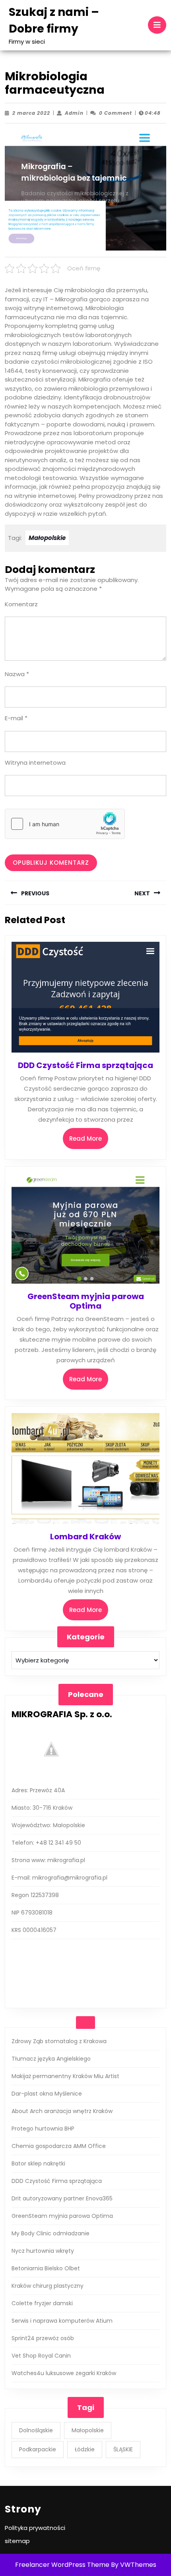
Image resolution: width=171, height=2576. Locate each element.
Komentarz (21, 604)
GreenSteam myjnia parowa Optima (86, 1301)
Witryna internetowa (35, 763)
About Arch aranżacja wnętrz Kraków (62, 2111)
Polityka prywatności (35, 2528)
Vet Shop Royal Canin (41, 2356)
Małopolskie (47, 538)
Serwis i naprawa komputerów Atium (62, 2321)
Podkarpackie (38, 2449)
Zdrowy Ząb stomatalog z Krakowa (59, 2041)
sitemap (17, 2541)
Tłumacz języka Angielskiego (51, 2059)
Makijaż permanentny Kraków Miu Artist (65, 2076)
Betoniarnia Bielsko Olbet (46, 2268)
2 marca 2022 (31, 113)
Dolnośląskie (36, 2430)
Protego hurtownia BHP (43, 2129)
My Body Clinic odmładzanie (51, 2233)
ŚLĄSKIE (123, 2449)
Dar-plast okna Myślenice (47, 2094)
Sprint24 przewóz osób (43, 2338)
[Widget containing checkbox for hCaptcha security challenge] (65, 824)
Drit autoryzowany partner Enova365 (62, 2198)
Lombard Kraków (85, 1537)
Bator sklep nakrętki (38, 2163)
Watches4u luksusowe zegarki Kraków (64, 2373)
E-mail (16, 718)
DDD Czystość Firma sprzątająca (85, 1065)
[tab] (157, 25)
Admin (74, 113)
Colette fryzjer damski (42, 2303)
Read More (89, 1141)
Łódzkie (85, 2449)
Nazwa (17, 674)
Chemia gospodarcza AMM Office (59, 2146)
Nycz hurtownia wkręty (43, 2251)
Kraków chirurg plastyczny (48, 2286)
